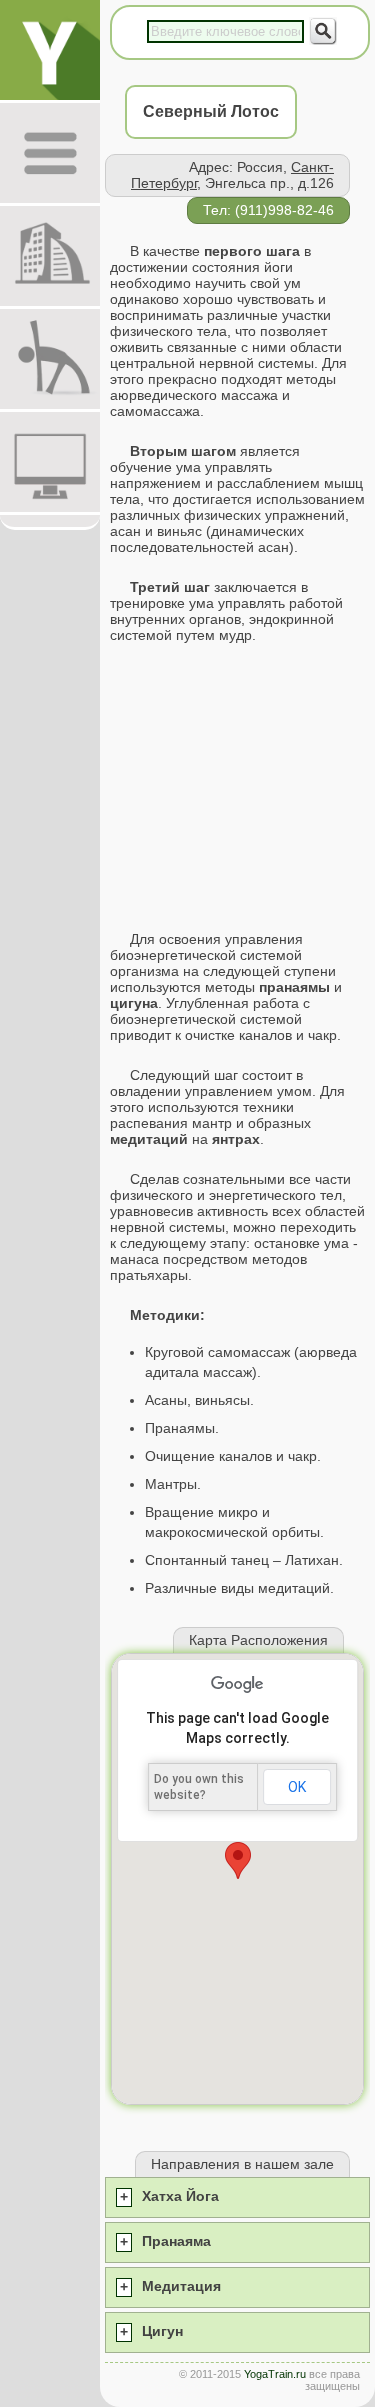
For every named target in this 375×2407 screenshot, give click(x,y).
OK (297, 1787)
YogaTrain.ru (275, 2374)
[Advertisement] (237, 787)
